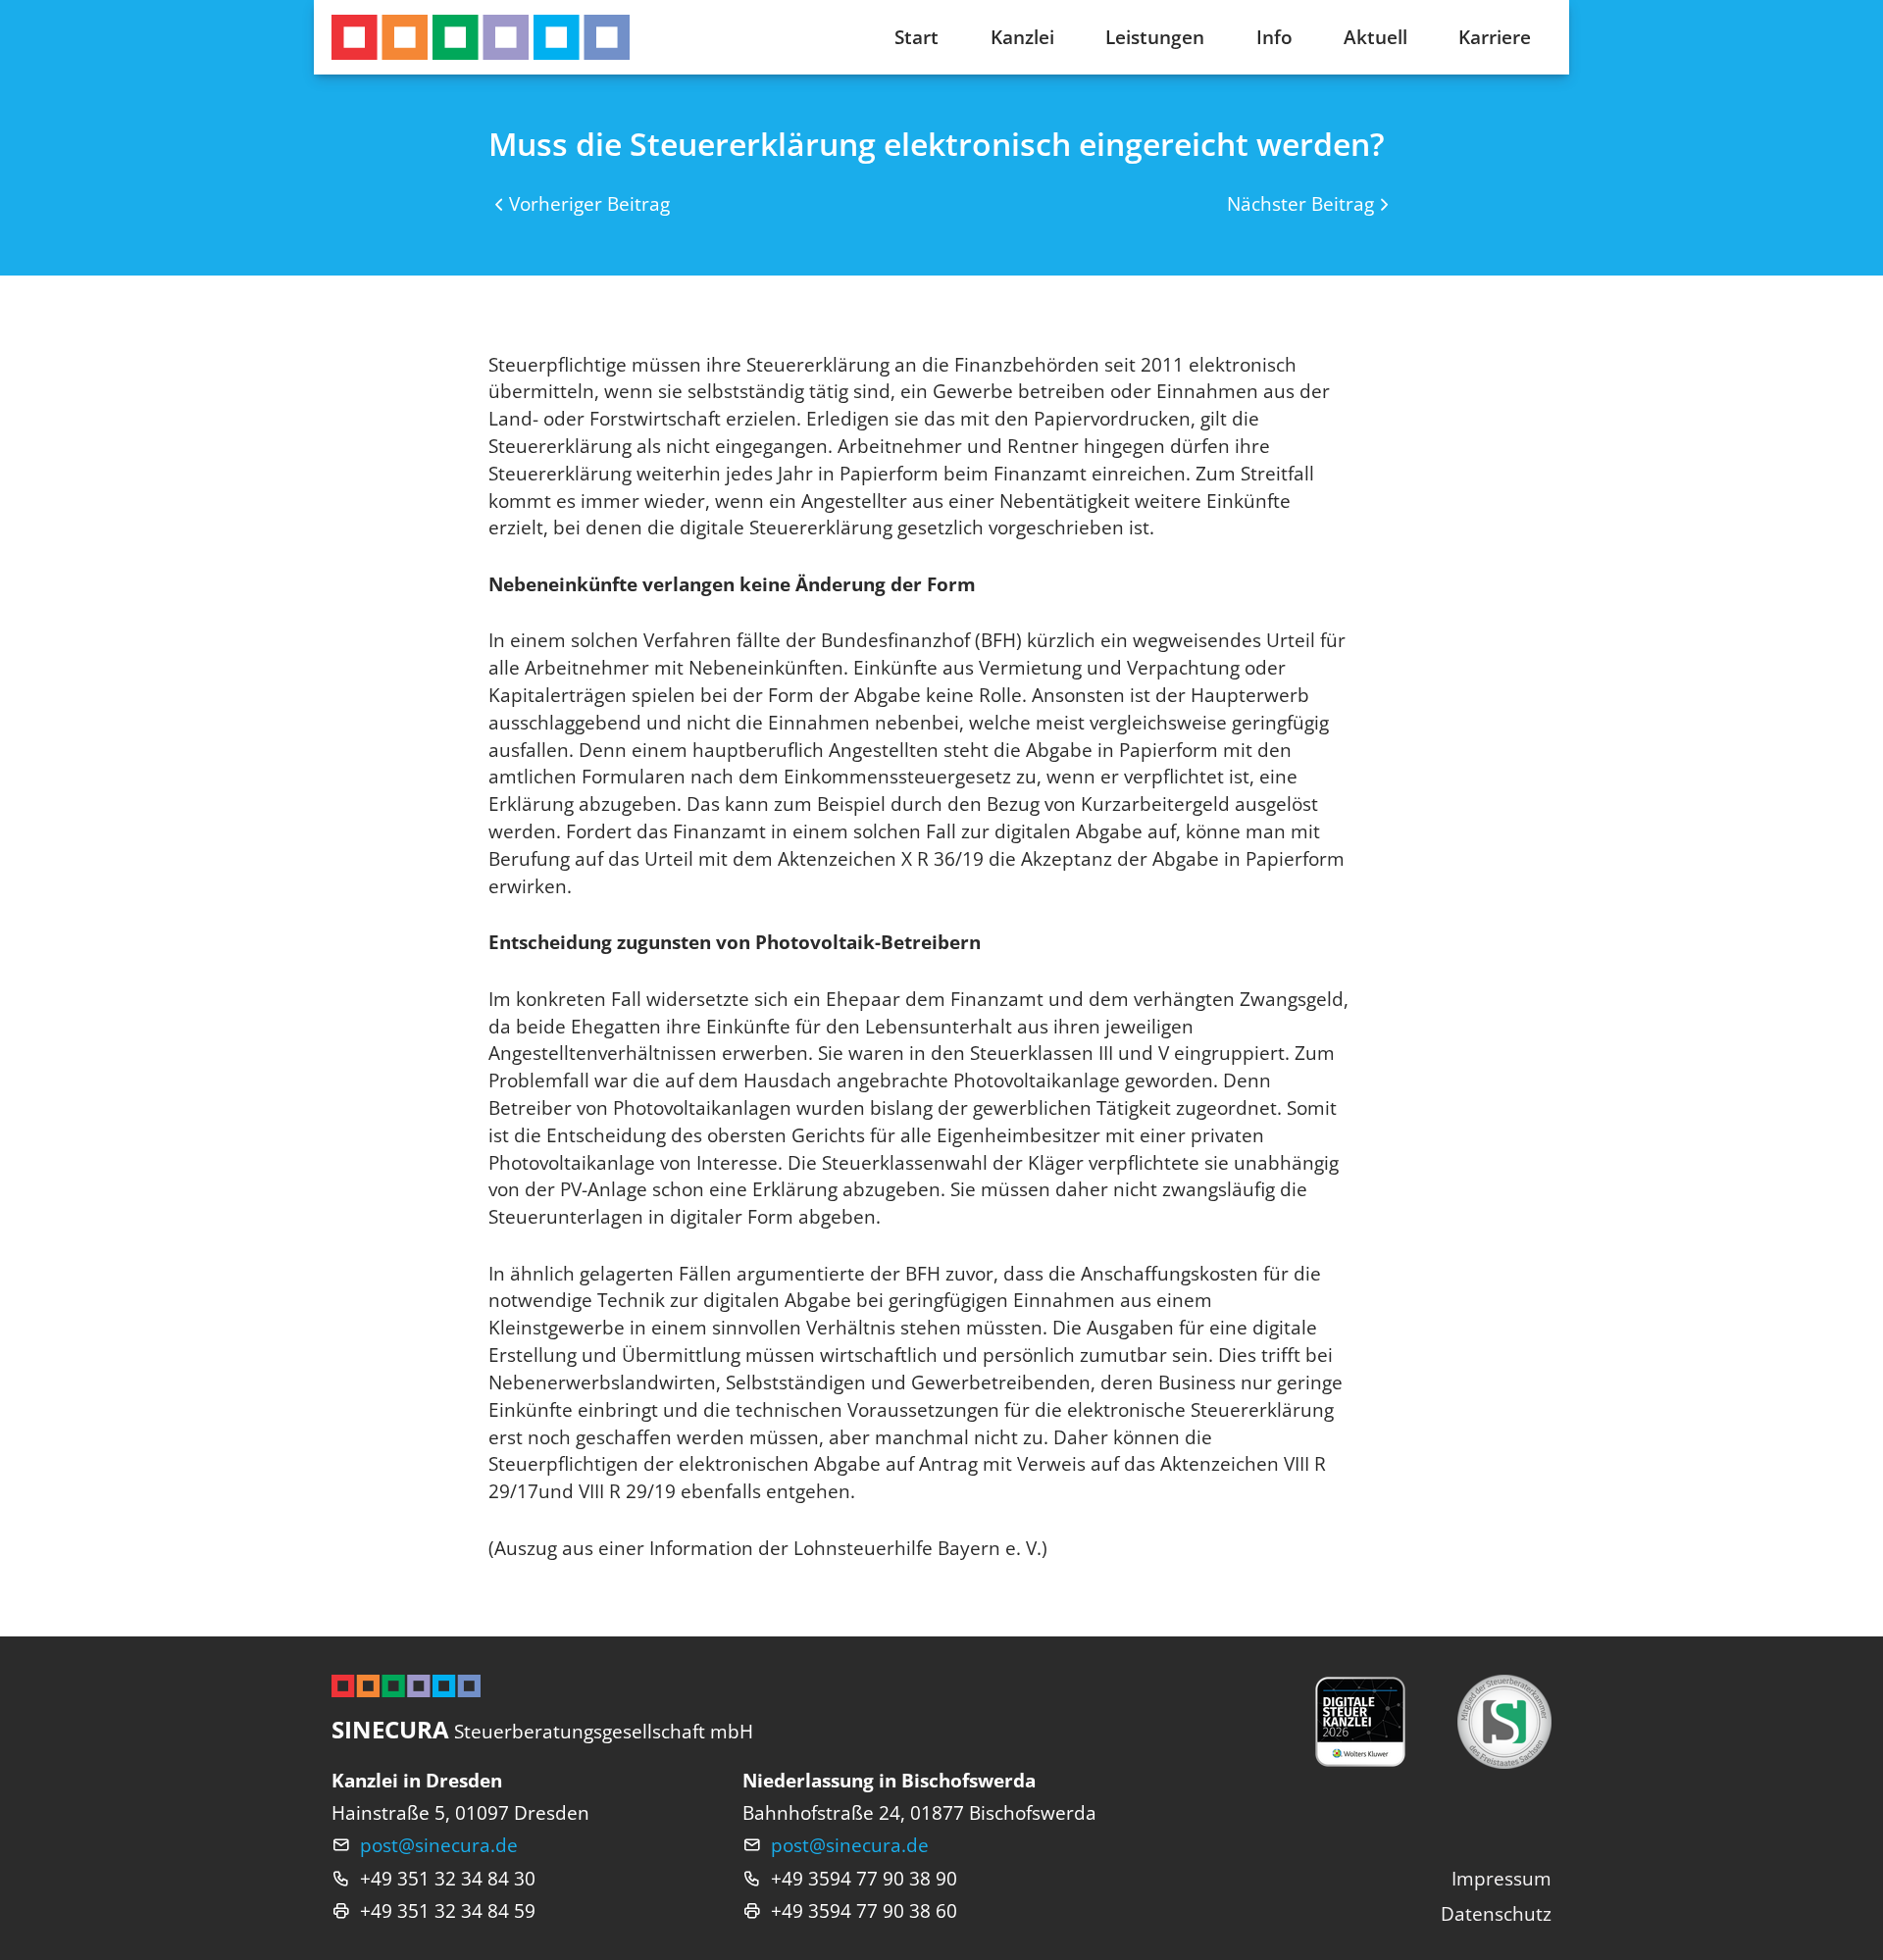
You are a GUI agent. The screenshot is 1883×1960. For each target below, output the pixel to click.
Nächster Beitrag (1300, 203)
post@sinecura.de (439, 1845)
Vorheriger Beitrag (589, 203)
